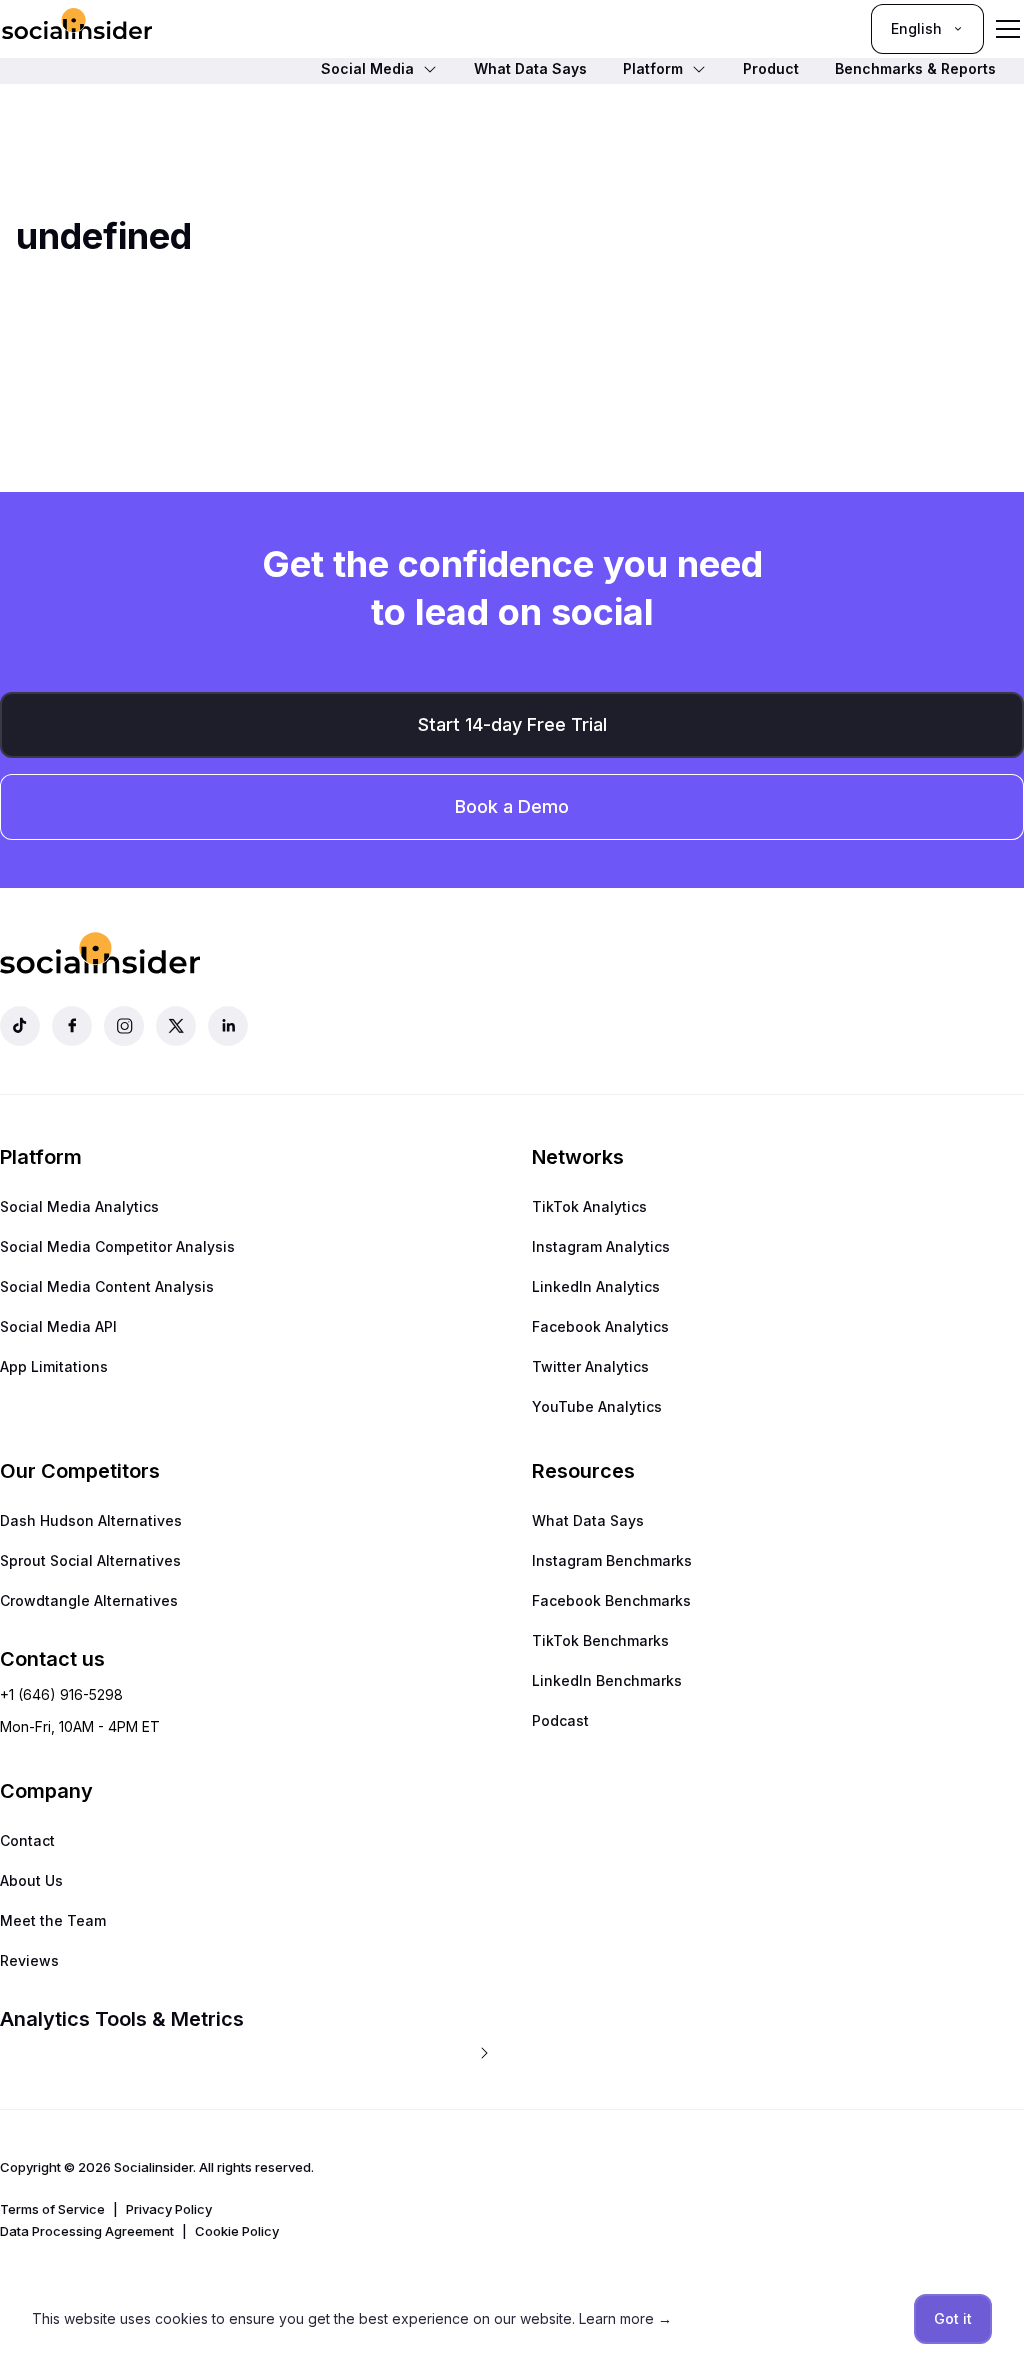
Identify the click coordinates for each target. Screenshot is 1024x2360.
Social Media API (58, 1326)
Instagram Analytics (601, 1246)
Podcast (560, 1720)
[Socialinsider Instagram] (124, 1026)
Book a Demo (512, 806)
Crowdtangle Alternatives (89, 1600)
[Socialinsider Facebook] (72, 1026)
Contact (27, 1840)
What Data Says (588, 1520)
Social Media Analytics (79, 1206)
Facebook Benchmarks (611, 1600)
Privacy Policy (169, 2209)
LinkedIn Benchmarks (607, 1680)
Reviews (29, 1960)
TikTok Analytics (589, 1206)
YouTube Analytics (597, 1406)
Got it (953, 2318)
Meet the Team (53, 1920)
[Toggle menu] (1008, 29)
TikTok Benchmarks (600, 1640)
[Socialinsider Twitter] (176, 1026)
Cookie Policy (237, 2231)
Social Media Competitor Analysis (117, 1246)
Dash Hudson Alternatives (91, 1520)
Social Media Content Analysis (107, 1286)
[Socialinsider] (77, 28)
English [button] (916, 28)
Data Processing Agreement (87, 2231)
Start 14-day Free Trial (512, 724)
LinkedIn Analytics (596, 1286)
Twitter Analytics (590, 1366)
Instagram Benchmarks (612, 1560)
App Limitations (54, 1366)
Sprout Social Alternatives (90, 1560)
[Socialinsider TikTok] (20, 1026)
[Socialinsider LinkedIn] (228, 1026)
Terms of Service (52, 2209)
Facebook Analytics (600, 1326)
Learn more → (625, 2318)
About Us (31, 1880)
